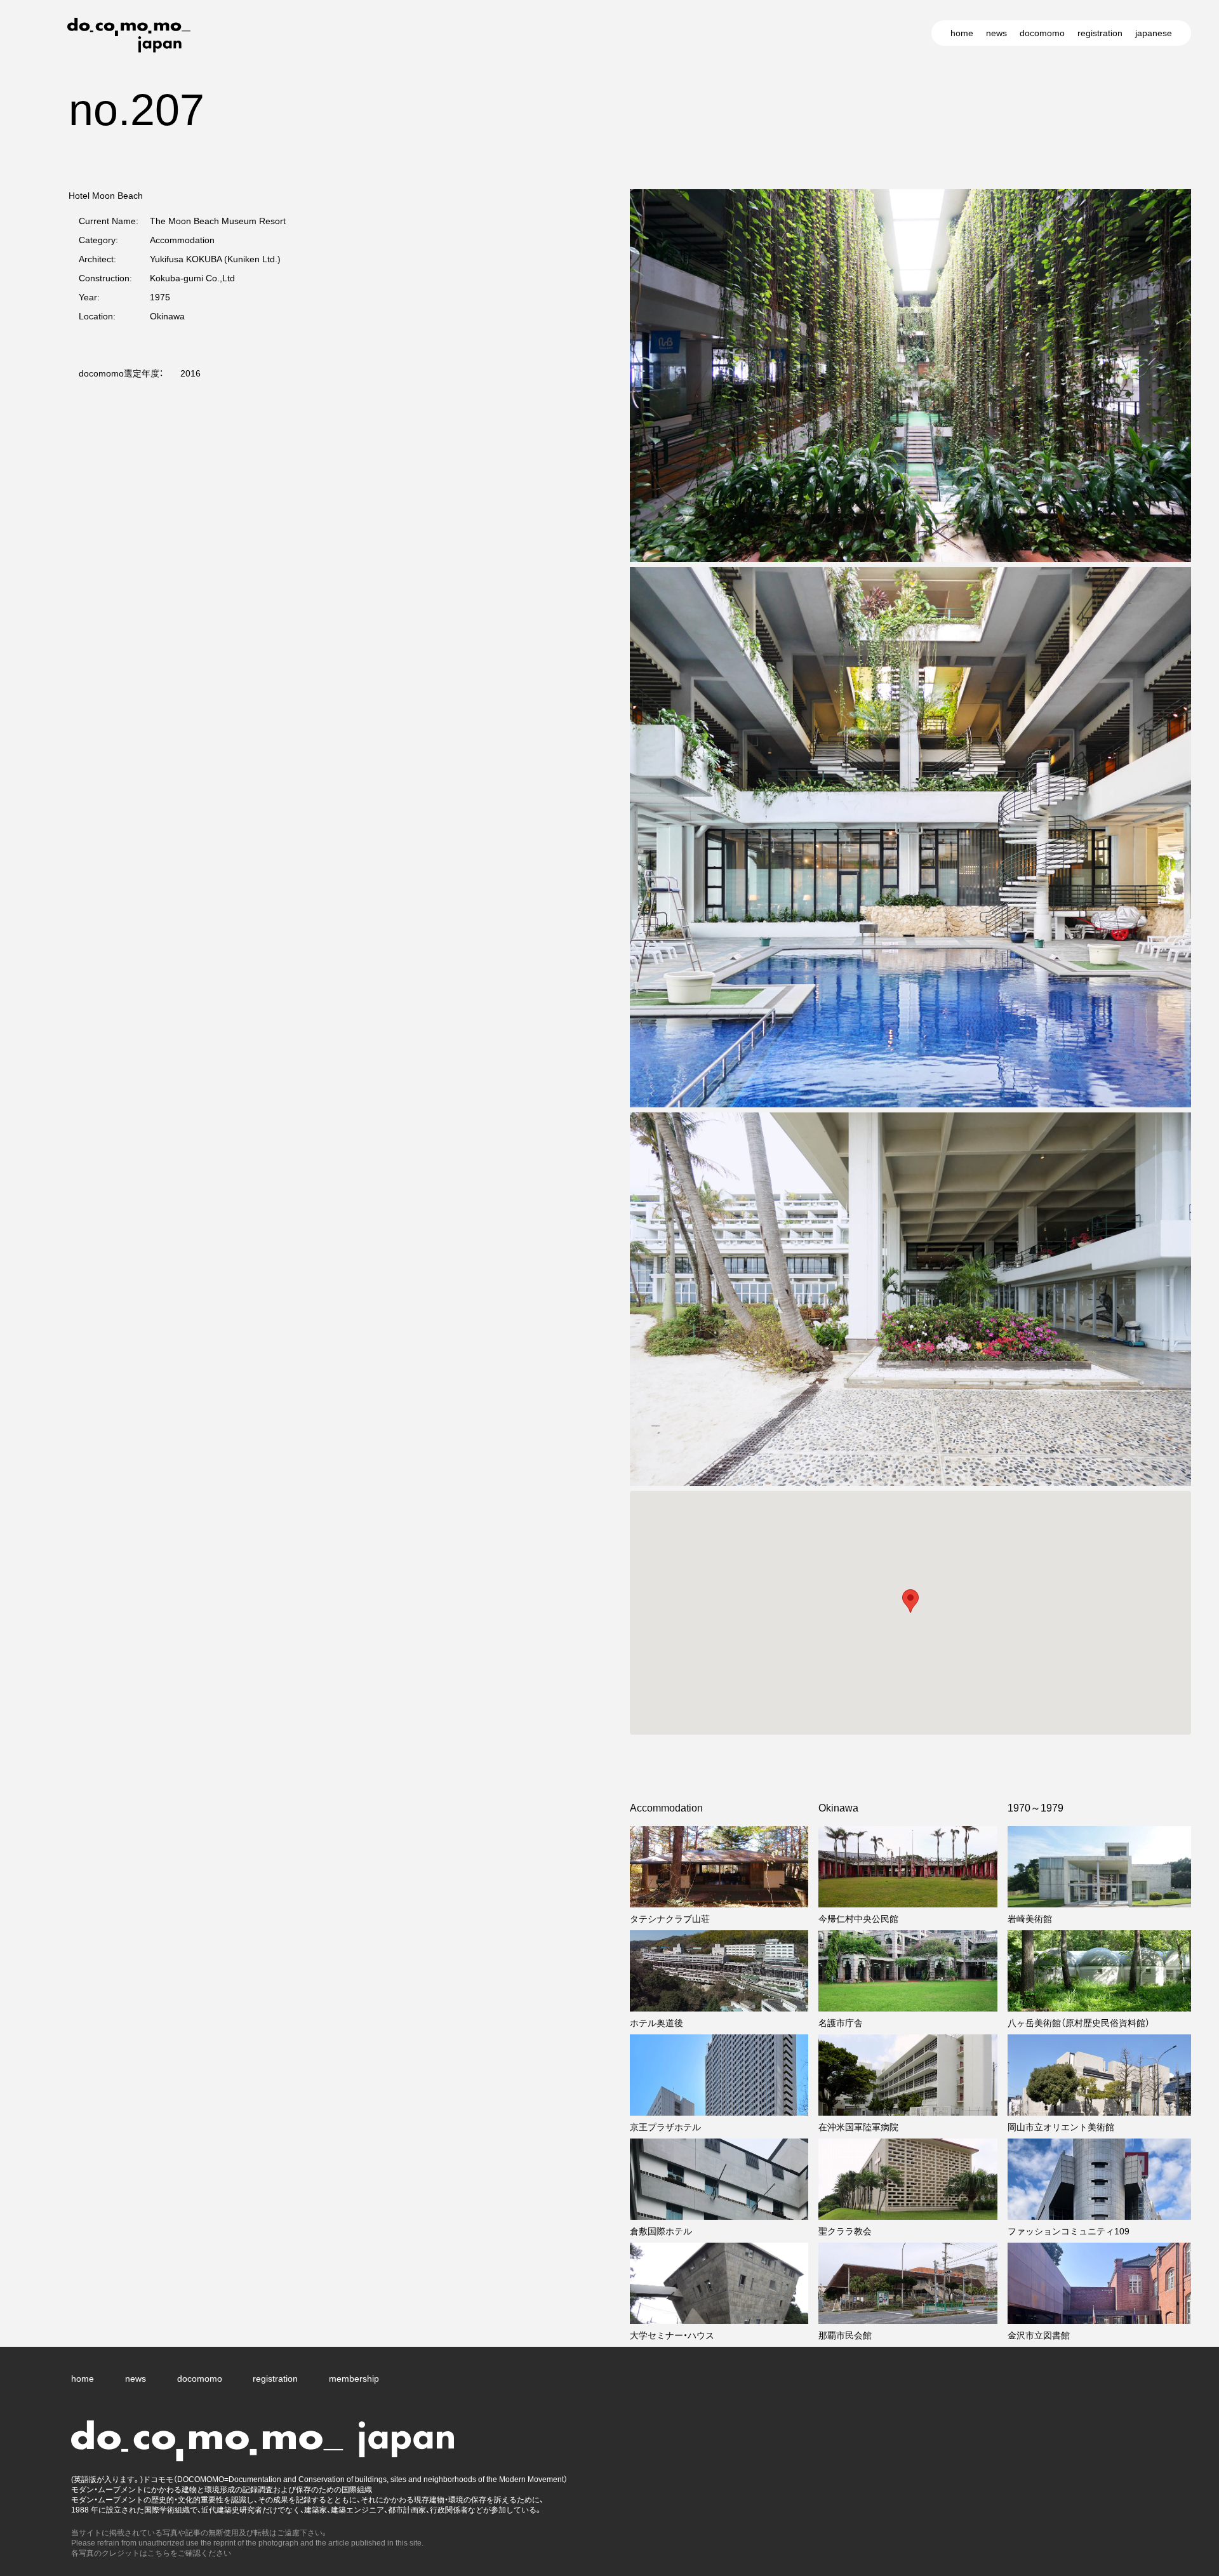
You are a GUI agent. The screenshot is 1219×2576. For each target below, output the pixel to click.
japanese (1154, 33)
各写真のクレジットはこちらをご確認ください (151, 2553)
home (962, 33)
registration (1100, 33)
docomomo (1042, 33)
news (996, 33)
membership (354, 2379)
